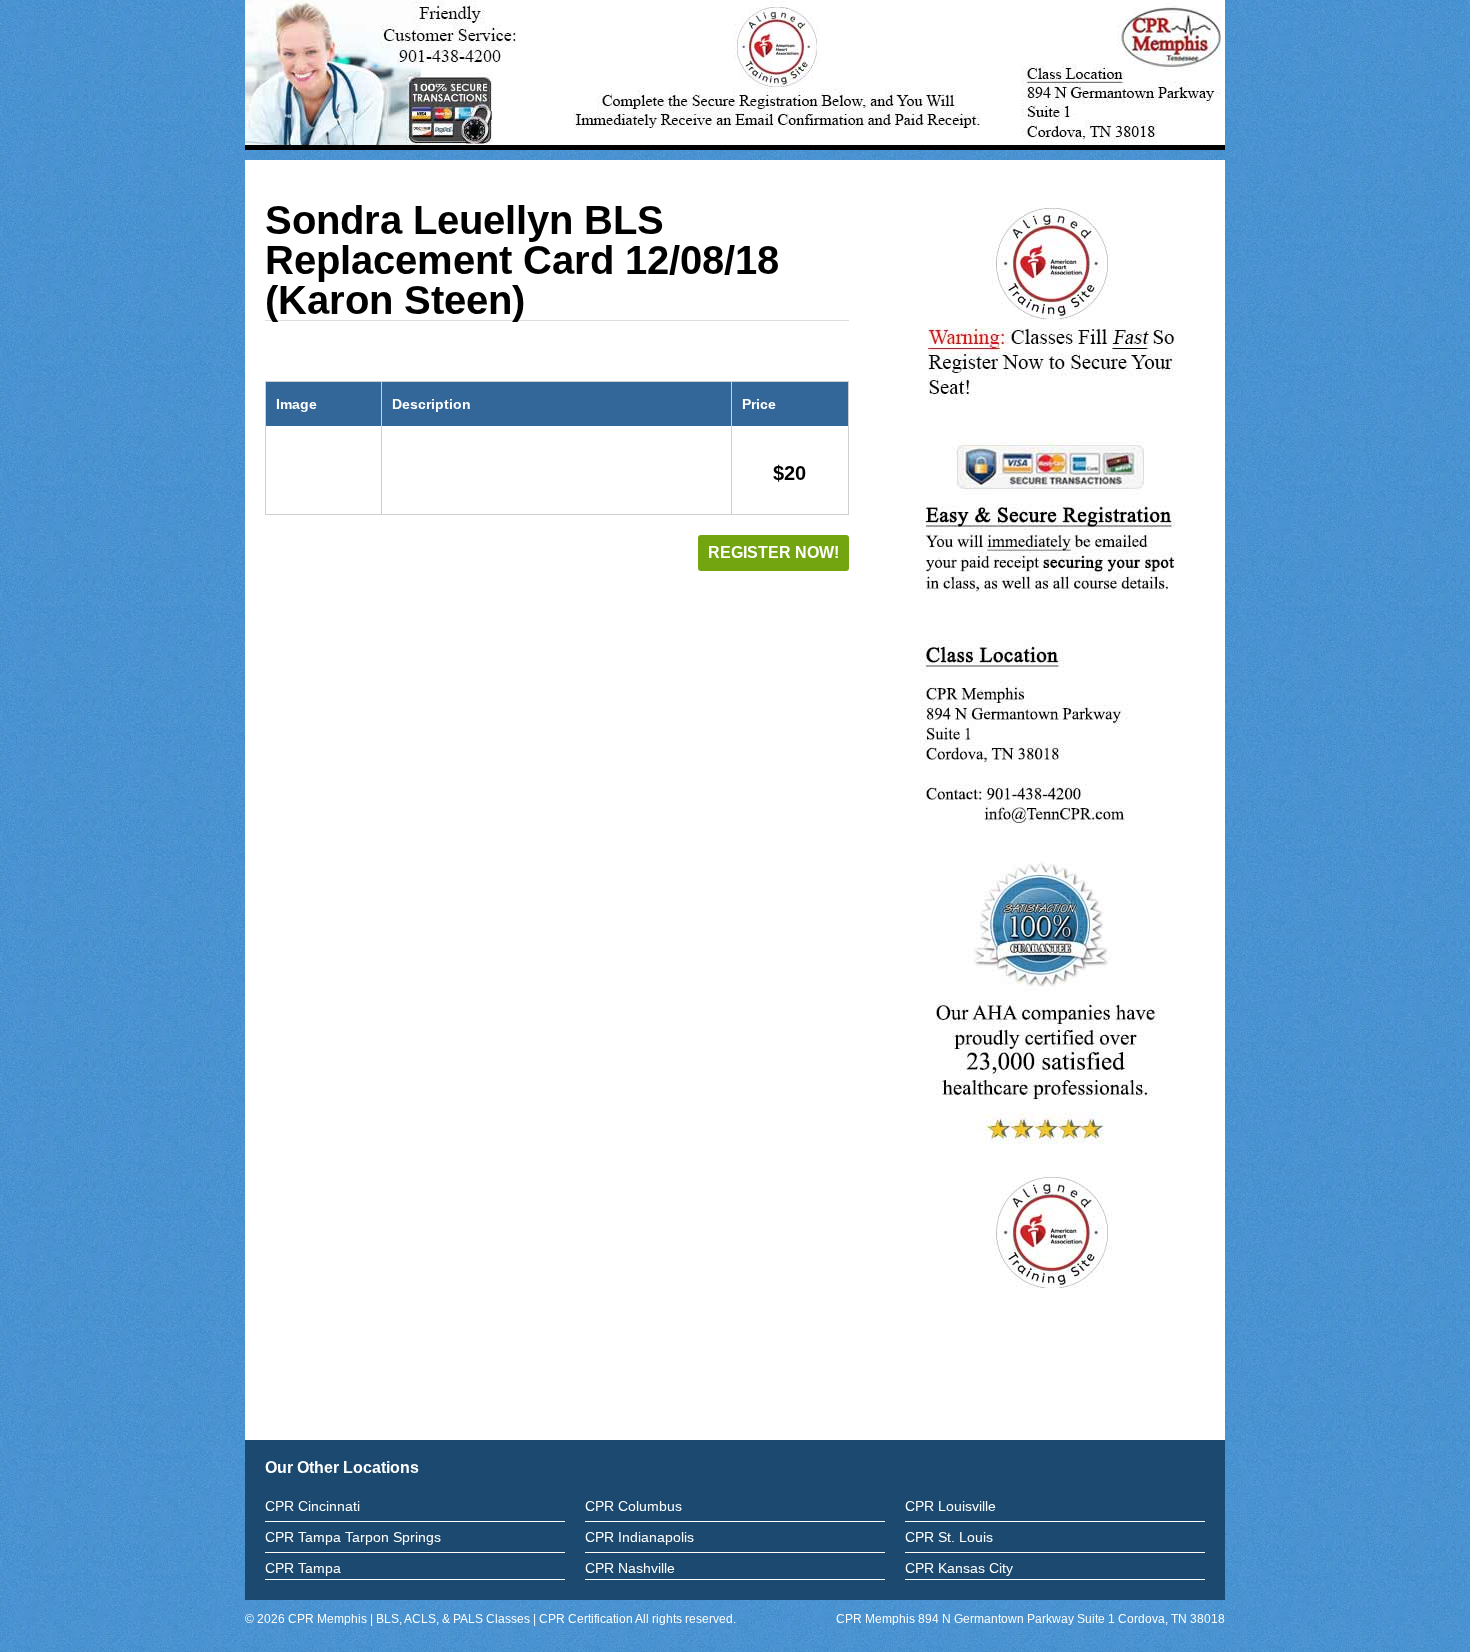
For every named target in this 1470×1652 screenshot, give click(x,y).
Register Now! (773, 552)
